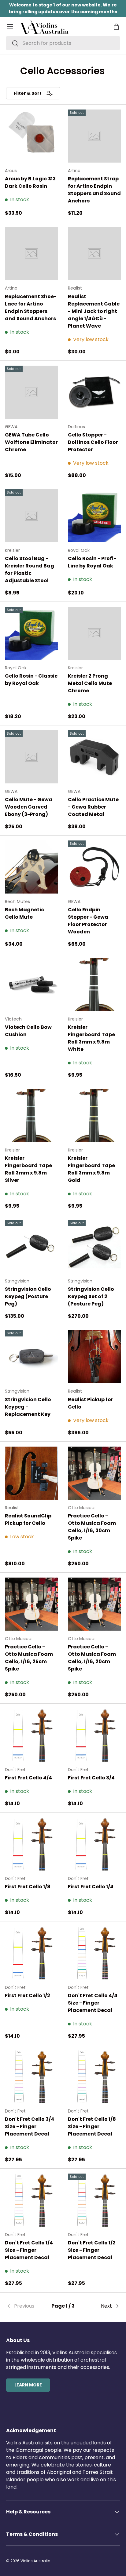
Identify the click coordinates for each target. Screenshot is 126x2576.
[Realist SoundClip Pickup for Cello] (31, 1473)
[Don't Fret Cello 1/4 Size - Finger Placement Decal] (31, 2200)
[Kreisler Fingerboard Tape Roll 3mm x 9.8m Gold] (94, 1115)
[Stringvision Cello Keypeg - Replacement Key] (31, 1357)
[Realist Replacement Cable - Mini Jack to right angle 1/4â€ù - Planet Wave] (94, 254)
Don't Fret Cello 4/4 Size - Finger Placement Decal (93, 2003)
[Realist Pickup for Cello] (94, 1357)
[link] (25, 2306)
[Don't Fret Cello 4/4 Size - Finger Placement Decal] (94, 1953)
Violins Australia (35, 2561)
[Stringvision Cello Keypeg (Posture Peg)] (31, 1246)
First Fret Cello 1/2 (28, 1995)
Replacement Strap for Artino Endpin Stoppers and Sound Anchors (94, 190)
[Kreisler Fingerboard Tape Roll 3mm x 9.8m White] (94, 984)
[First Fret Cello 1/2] (31, 1953)
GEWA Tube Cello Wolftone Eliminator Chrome (31, 442)
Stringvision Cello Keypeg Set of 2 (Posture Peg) (91, 1296)
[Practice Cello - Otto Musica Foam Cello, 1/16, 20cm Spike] (94, 1604)
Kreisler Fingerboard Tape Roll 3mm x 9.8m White (91, 1038)
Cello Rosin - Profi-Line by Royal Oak (92, 562)
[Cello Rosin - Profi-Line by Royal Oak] (94, 516)
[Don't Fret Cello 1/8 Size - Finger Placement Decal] (94, 2076)
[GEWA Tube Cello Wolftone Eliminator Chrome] (31, 392)
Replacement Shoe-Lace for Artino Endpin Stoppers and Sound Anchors (31, 308)
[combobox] (63, 43)
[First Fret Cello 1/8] (31, 1844)
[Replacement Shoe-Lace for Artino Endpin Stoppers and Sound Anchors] (31, 254)
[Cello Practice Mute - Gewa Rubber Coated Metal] (94, 757)
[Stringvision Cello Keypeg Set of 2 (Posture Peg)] (94, 1246)
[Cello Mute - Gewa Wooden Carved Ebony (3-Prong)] (31, 757)
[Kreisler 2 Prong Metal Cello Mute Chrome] (94, 633)
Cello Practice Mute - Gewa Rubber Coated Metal (93, 807)
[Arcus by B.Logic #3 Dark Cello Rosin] (31, 136)
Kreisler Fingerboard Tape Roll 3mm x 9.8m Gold (91, 1169)
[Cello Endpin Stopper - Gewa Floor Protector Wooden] (94, 867)
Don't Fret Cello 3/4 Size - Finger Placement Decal (30, 2126)
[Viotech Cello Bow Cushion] (31, 984)
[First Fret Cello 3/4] (94, 1735)
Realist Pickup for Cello (91, 1403)
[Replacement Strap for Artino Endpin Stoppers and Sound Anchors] (94, 136)
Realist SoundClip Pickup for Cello (28, 1519)
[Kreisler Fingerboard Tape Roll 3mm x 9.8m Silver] (31, 1115)
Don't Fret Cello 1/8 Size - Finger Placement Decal (92, 2126)
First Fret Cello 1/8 (28, 1887)
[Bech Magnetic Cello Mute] (31, 867)
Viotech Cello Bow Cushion (28, 1031)
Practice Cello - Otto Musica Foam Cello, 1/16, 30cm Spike (92, 1527)
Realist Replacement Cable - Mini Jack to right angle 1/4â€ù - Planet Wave (94, 311)
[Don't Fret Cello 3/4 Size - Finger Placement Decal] (31, 2076)
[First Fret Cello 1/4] (94, 1844)
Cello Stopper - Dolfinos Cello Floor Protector (93, 442)
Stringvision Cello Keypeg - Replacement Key (28, 1407)
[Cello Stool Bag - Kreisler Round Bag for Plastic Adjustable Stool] (31, 516)
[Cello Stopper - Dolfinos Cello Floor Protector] (94, 392)
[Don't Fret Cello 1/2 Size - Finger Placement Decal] (94, 2200)
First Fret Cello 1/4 (91, 1887)
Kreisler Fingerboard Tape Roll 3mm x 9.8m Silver (28, 1169)
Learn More (28, 2385)
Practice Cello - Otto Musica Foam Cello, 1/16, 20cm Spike (92, 1658)
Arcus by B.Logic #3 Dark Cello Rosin (30, 182)
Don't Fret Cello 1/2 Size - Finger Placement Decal (92, 2250)
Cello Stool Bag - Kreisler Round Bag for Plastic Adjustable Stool (30, 569)
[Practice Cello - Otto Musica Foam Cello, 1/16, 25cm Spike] (31, 1604)
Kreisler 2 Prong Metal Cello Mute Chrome (90, 683)
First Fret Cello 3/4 (91, 1778)
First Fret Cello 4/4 (28, 1778)
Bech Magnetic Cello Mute (24, 913)
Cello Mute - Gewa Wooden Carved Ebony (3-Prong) (29, 807)
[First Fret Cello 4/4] (31, 1735)
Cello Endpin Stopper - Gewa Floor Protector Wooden (88, 921)
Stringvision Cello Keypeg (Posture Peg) (28, 1296)
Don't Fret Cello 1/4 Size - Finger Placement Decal (29, 2250)
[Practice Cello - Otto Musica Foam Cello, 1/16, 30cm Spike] (94, 1473)
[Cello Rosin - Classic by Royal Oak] (31, 633)
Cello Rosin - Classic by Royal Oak (31, 680)
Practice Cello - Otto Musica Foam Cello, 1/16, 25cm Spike (29, 1658)
